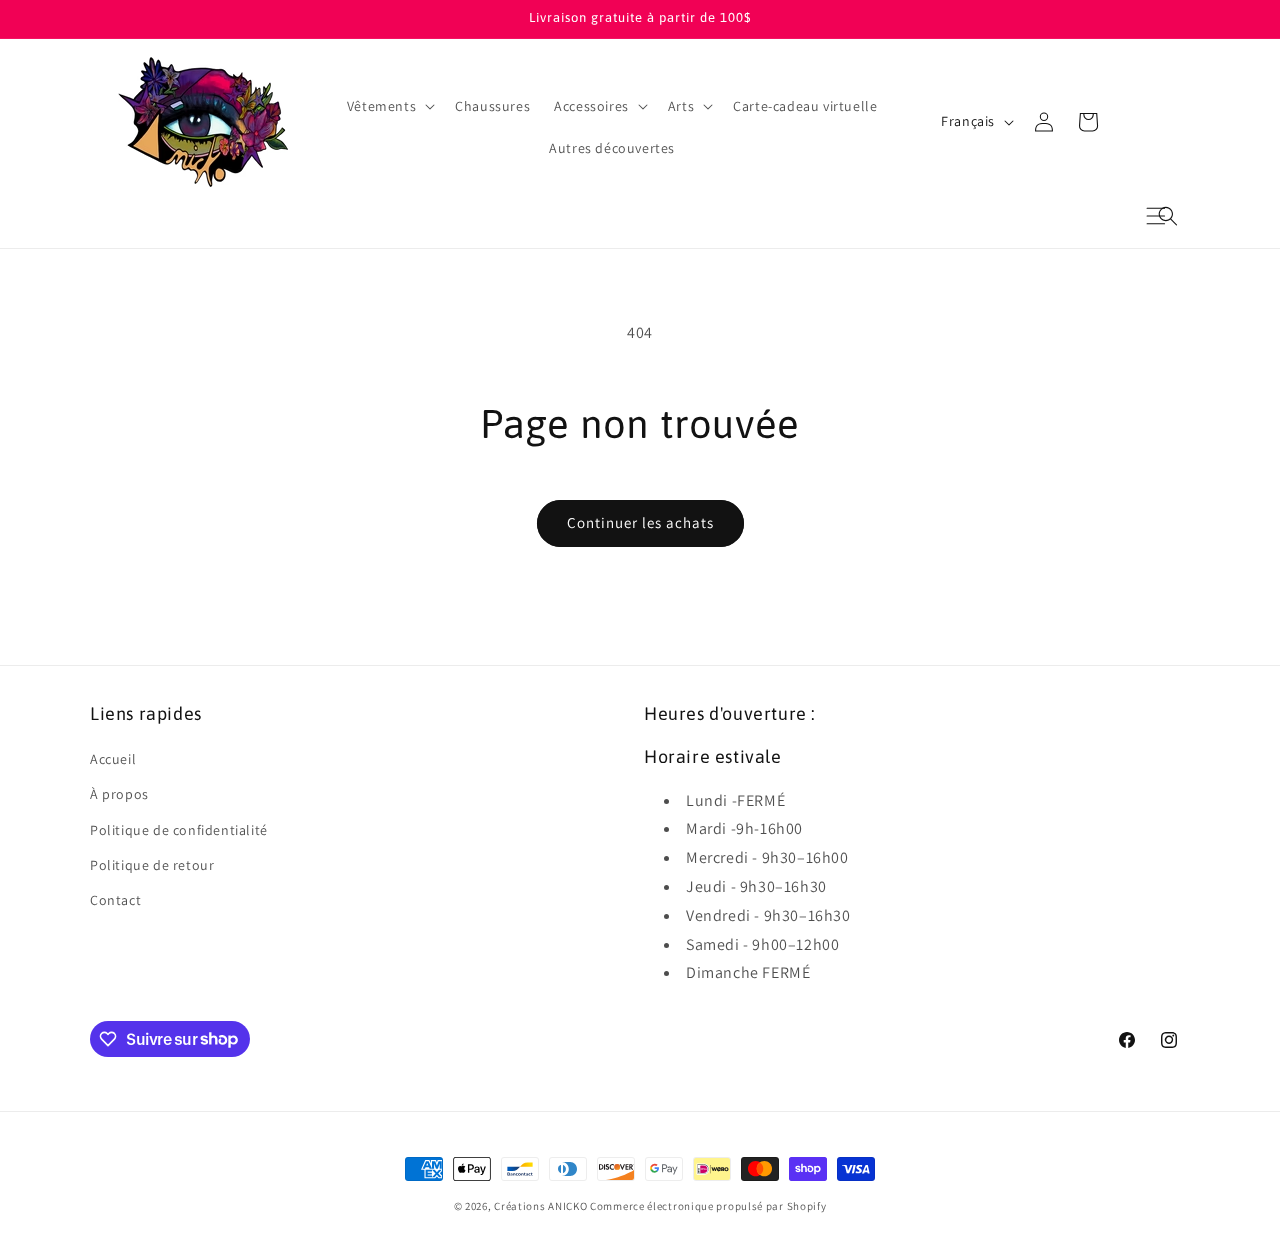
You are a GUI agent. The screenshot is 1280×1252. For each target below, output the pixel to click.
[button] (1168, 216)
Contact (115, 900)
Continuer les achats (640, 522)
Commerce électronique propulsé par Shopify (708, 1206)
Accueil (113, 760)
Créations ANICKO (540, 1206)
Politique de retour (152, 865)
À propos (119, 795)
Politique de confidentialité (179, 830)
